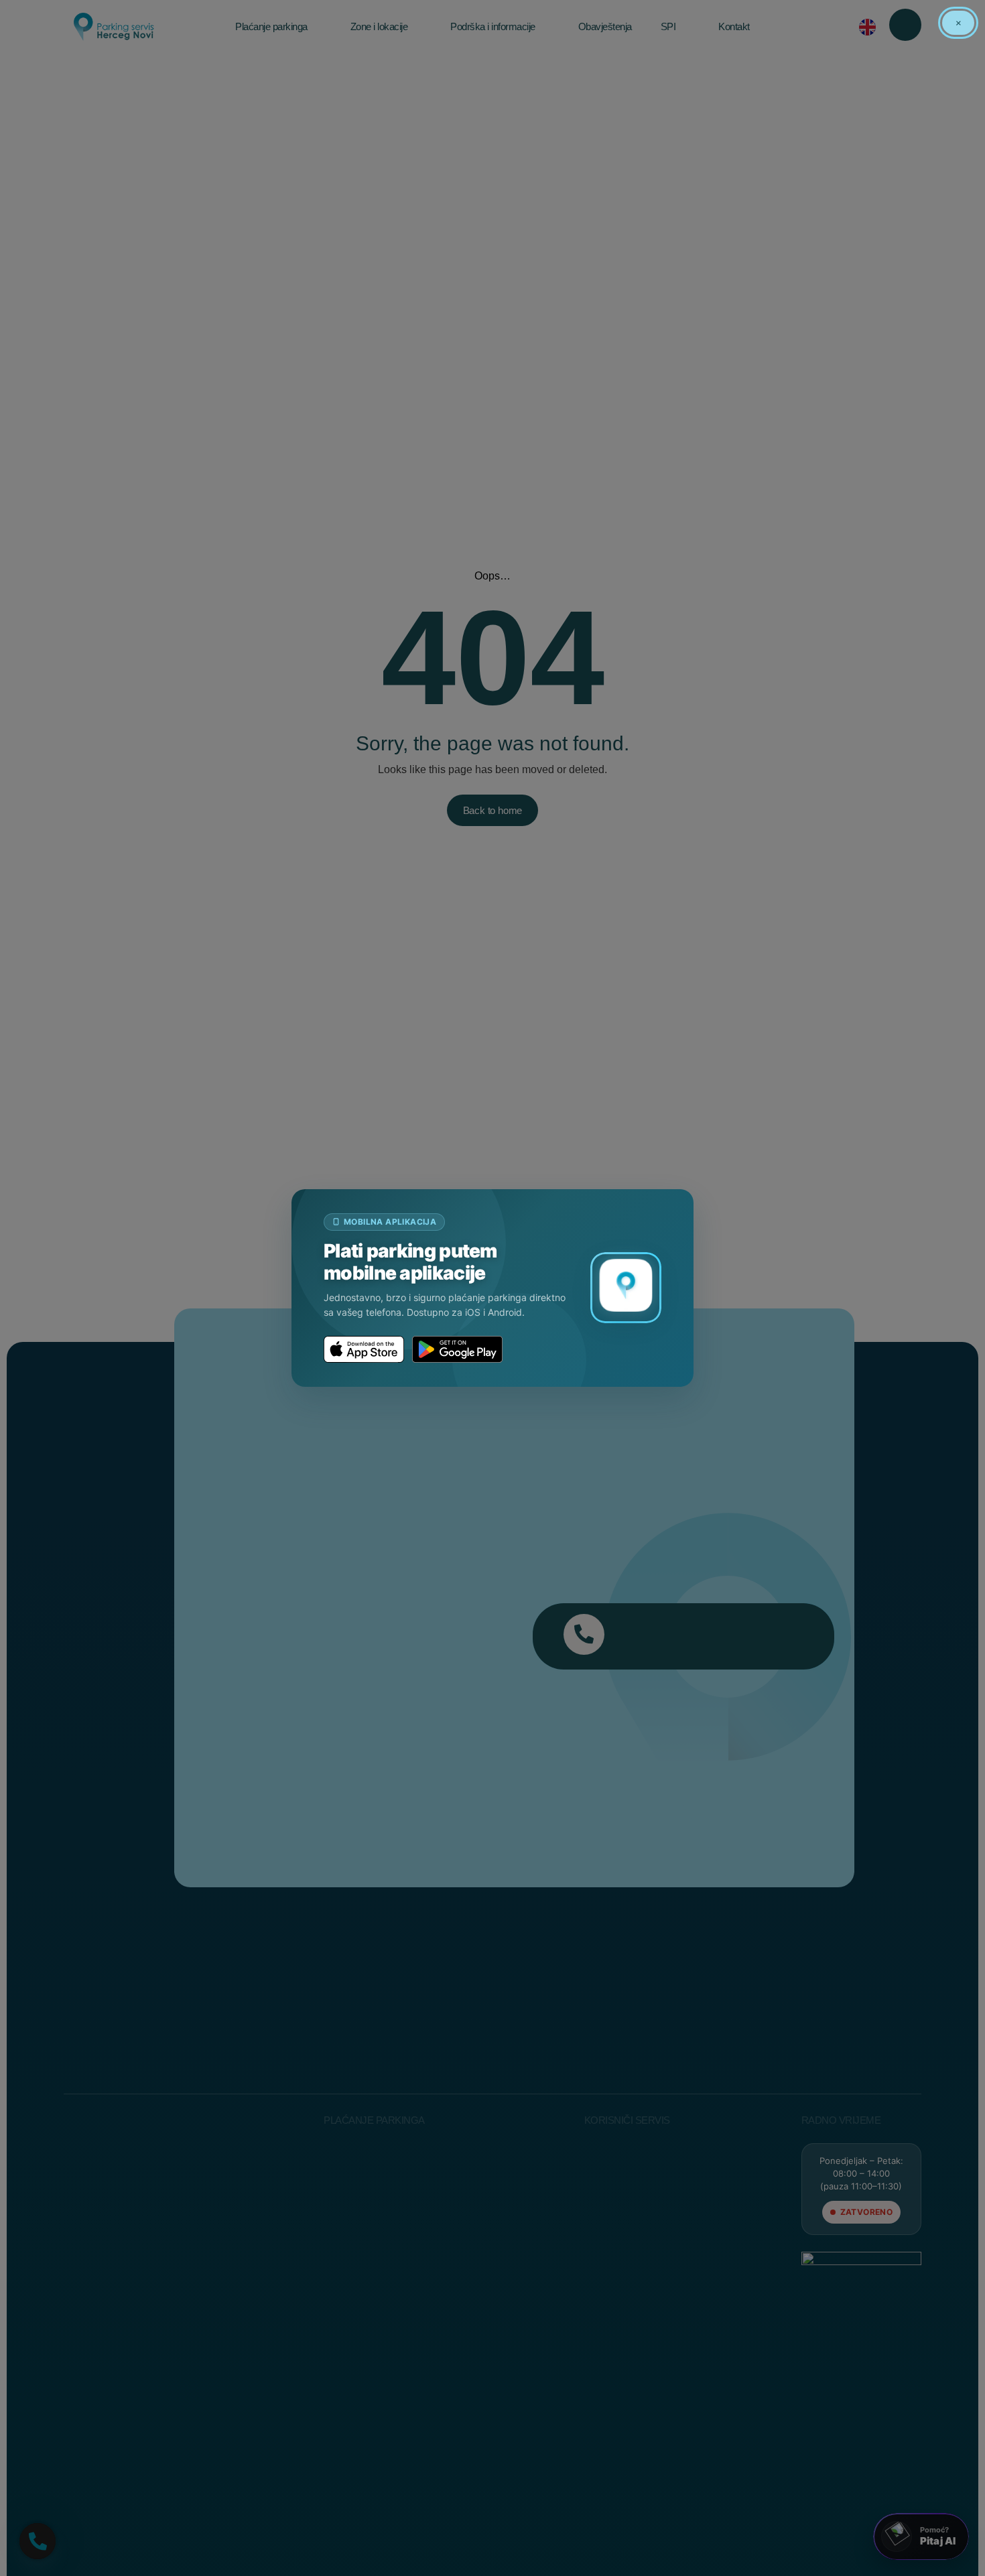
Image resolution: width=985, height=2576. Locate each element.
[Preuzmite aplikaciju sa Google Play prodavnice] (457, 1349)
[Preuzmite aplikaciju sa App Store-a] (364, 1349)
